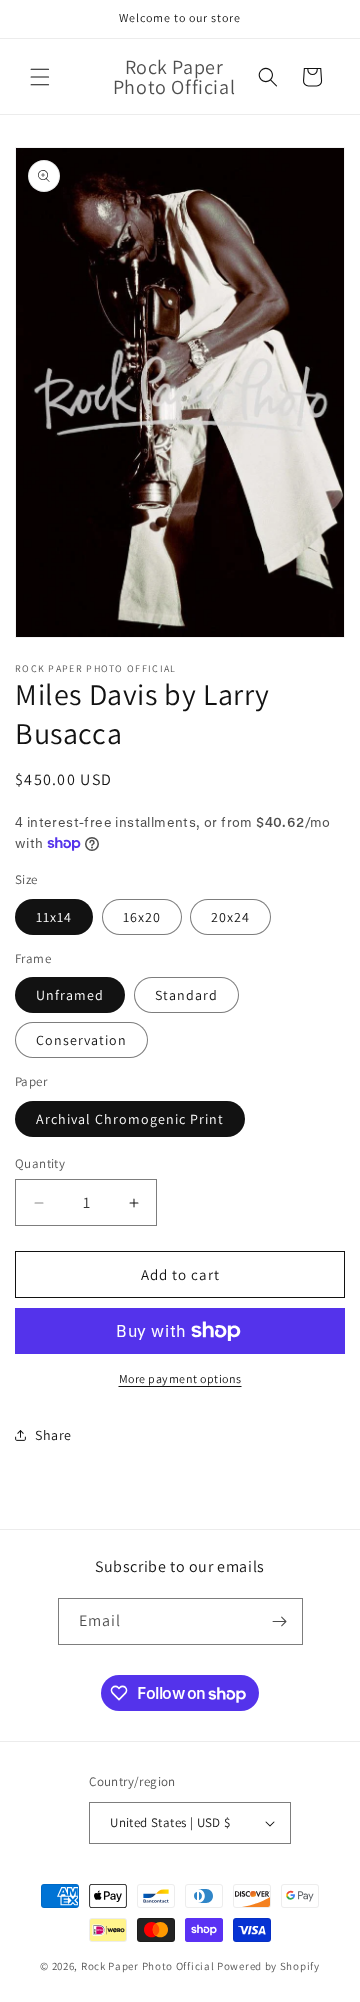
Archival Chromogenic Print (130, 1119)
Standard (186, 995)
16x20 (142, 917)
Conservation (81, 1040)
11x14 (54, 917)
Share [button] (53, 1435)
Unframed (70, 995)
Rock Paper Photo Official (149, 1966)
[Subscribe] (280, 1621)
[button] (40, 77)
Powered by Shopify (268, 1966)
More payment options (180, 1378)
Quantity (40, 1163)
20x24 (230, 917)
